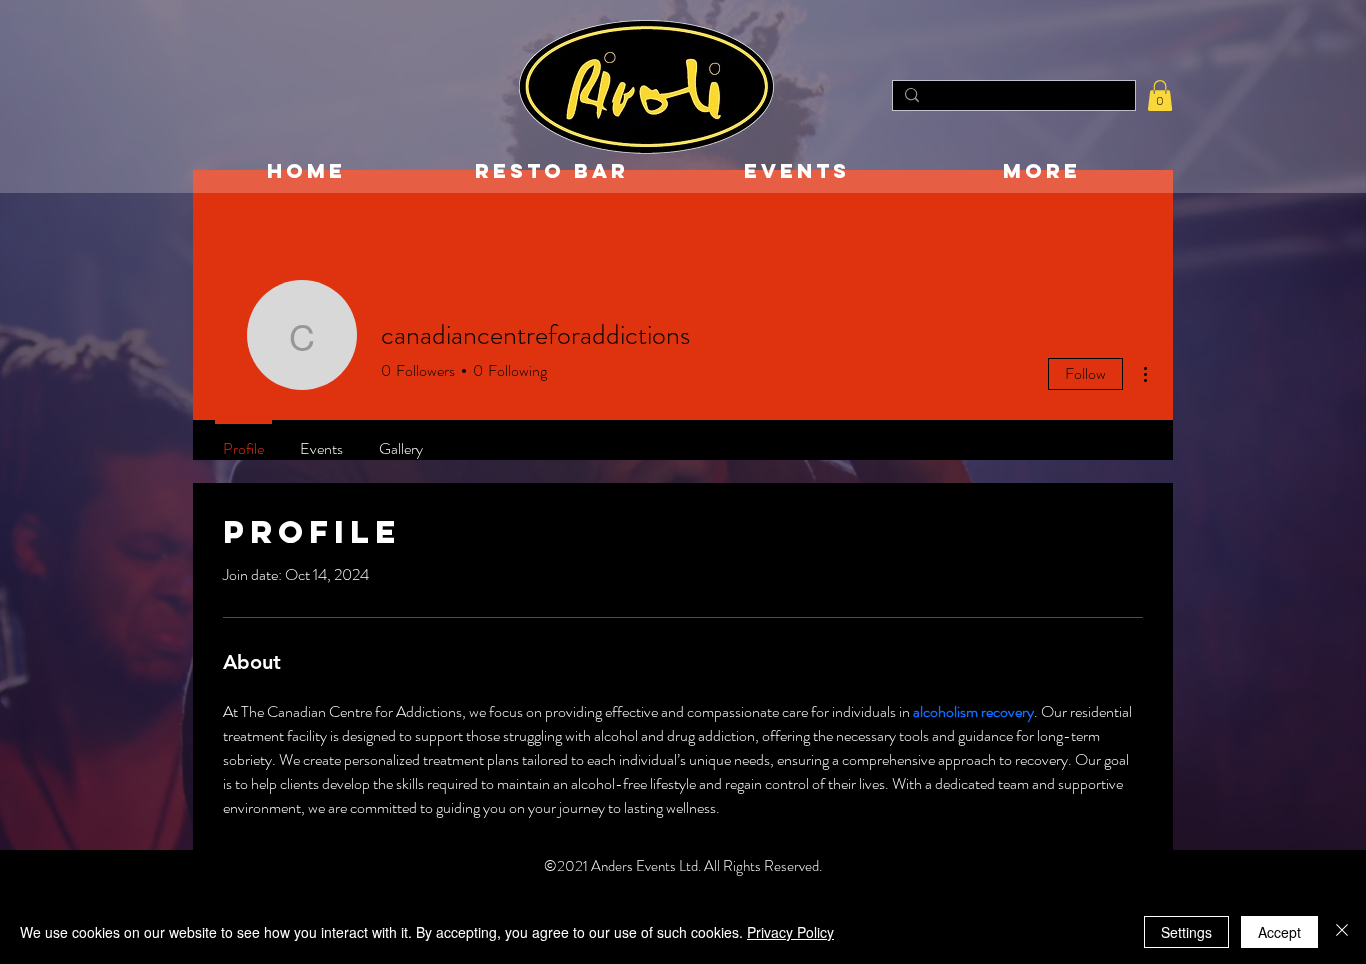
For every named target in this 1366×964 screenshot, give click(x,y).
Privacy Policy (790, 932)
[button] (1160, 95)
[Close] (1342, 932)
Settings (1186, 932)
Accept (1279, 932)
